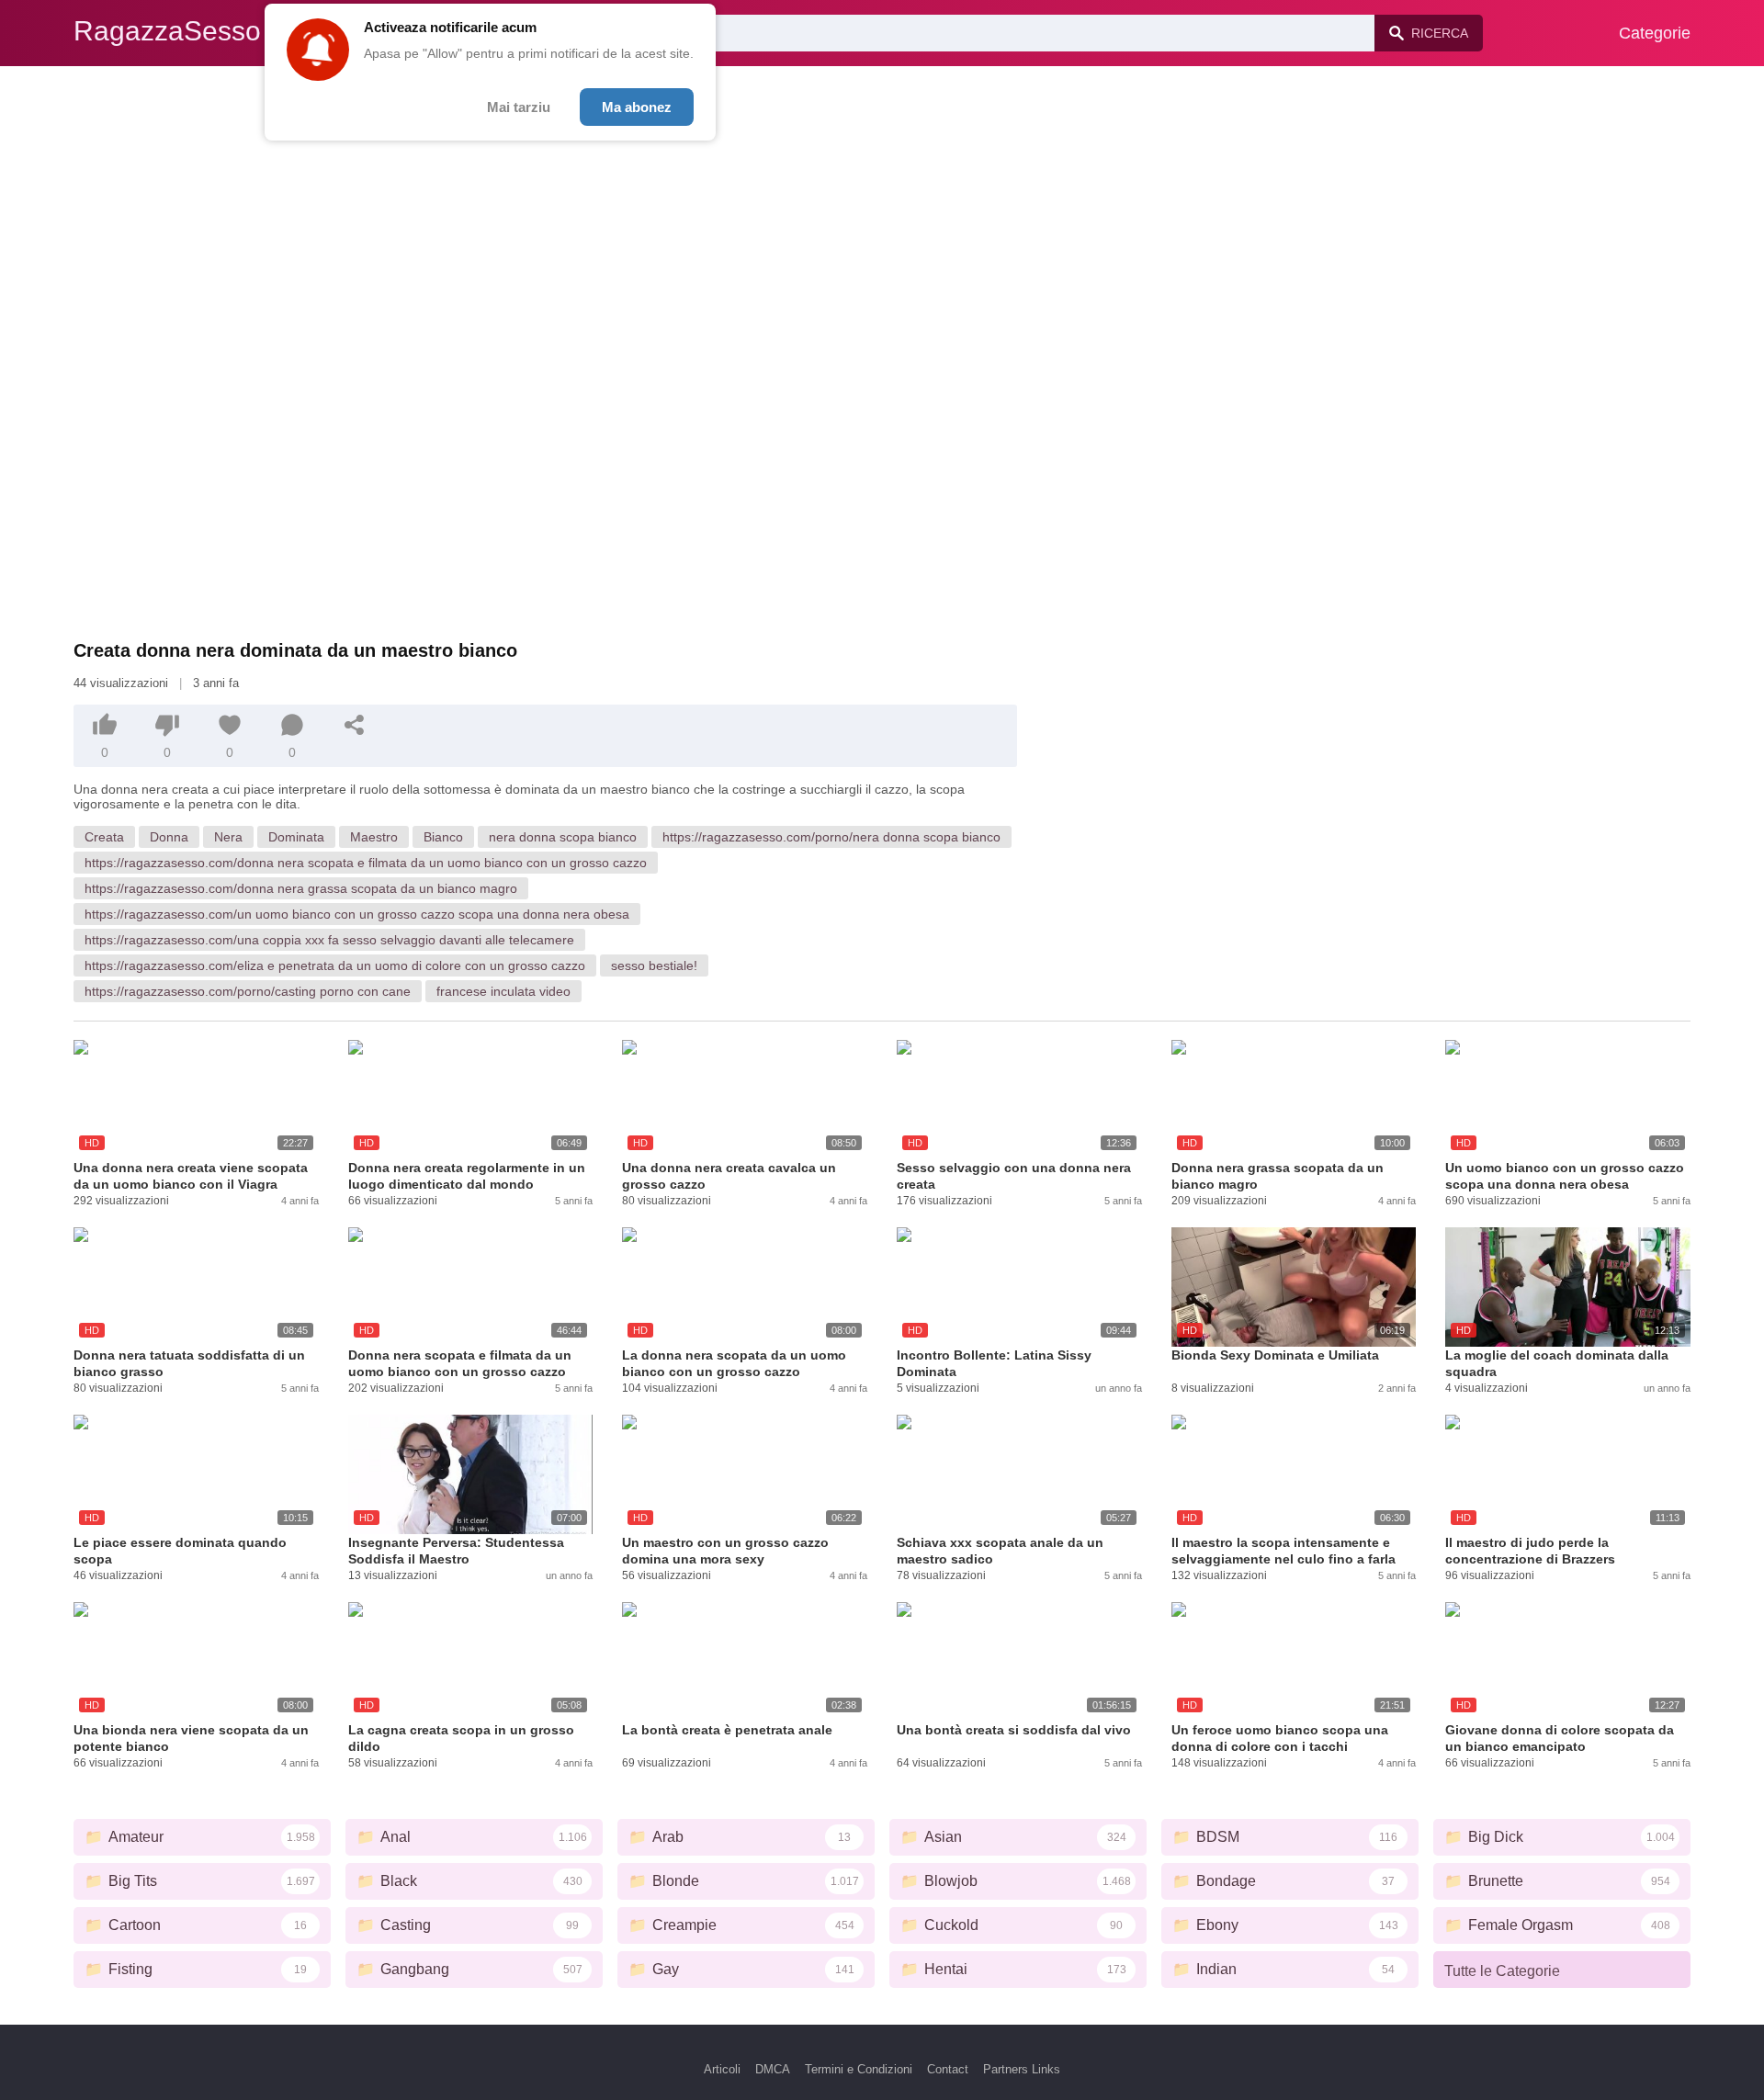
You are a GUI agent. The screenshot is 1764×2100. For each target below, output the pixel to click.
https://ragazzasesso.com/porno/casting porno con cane (248, 991)
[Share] (355, 725)
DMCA (773, 2069)
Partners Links (1022, 2069)
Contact (948, 2069)
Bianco (443, 837)
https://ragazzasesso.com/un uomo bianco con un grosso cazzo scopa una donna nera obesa (357, 914)
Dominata (296, 837)
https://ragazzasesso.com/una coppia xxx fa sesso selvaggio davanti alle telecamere (329, 940)
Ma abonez (637, 107)
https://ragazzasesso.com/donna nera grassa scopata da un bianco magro (301, 888)
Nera (228, 837)
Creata (104, 837)
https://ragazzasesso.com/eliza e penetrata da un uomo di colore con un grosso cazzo (335, 965)
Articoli (722, 2069)
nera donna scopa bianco (563, 837)
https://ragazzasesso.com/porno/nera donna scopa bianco (831, 837)
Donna (169, 837)
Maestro (374, 837)
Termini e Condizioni (859, 2069)
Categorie (1655, 33)
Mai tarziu (519, 107)
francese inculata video (503, 991)
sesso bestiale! (654, 965)
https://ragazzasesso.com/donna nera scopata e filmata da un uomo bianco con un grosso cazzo (366, 863)
